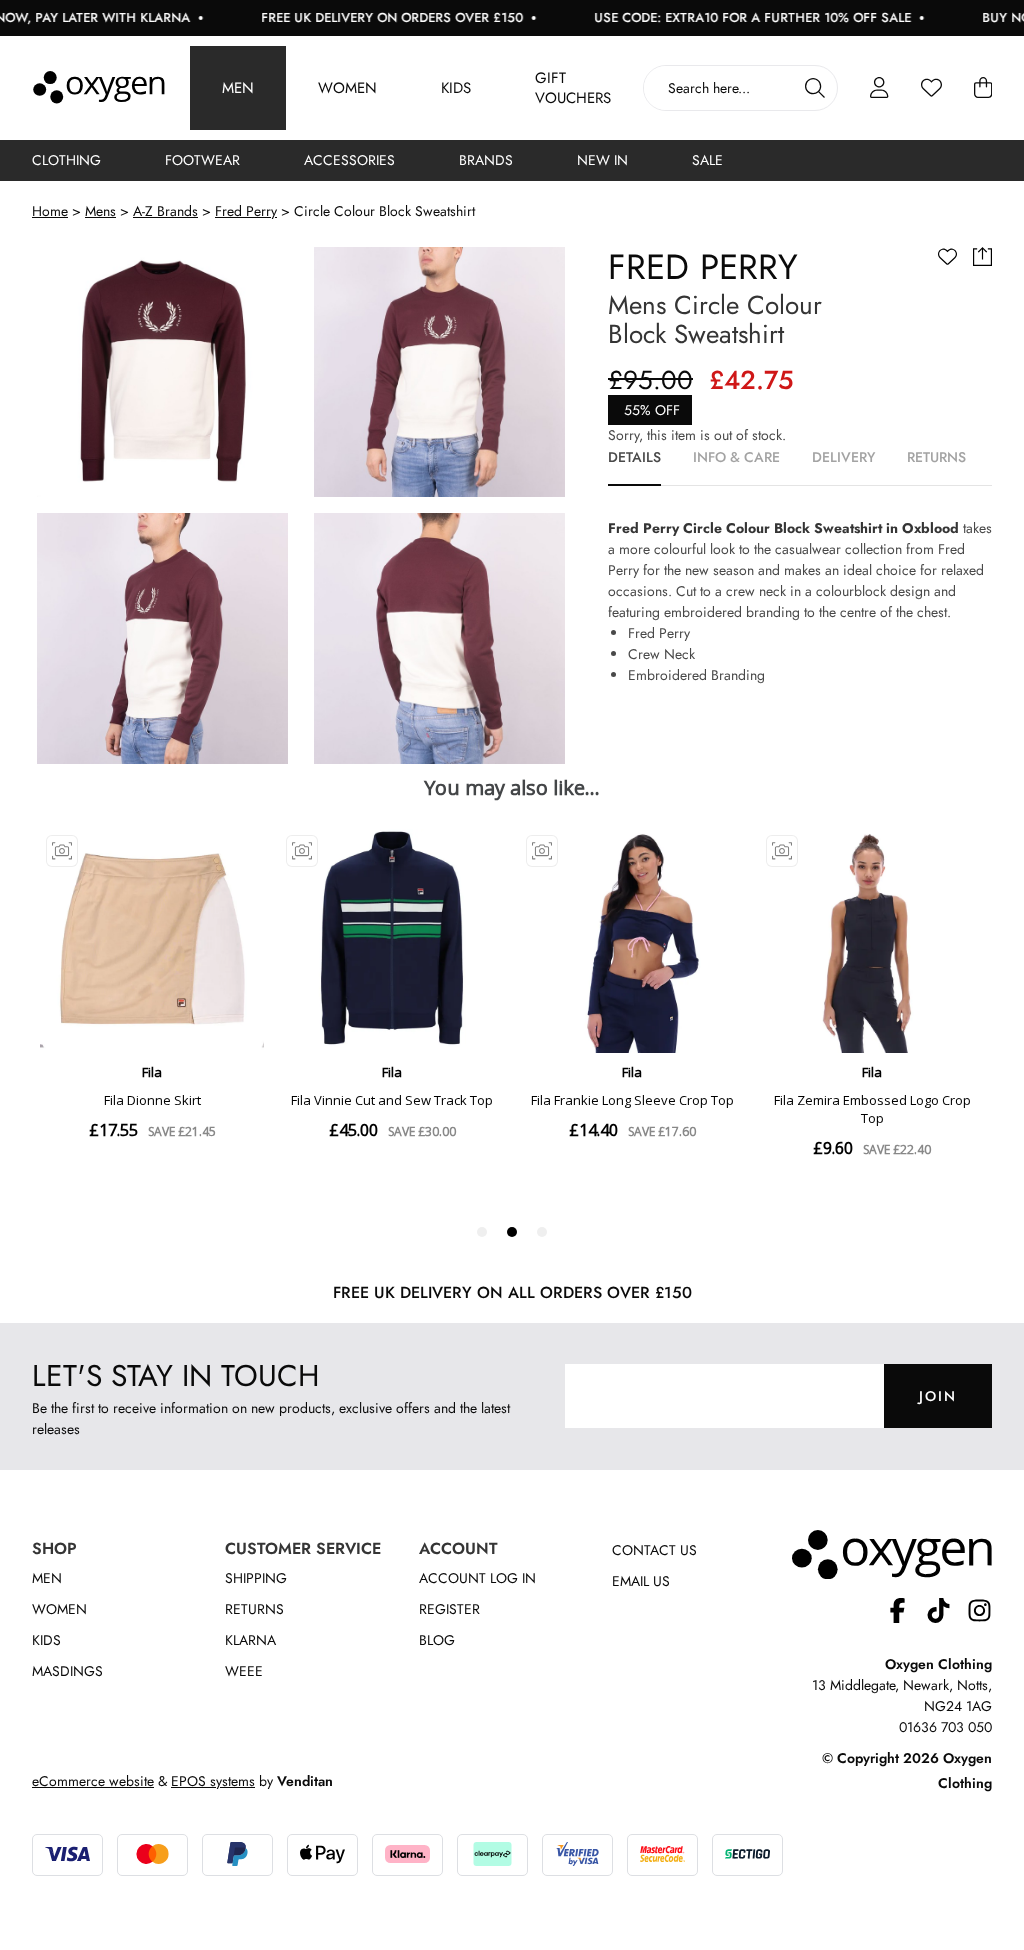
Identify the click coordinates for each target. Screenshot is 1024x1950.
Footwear (202, 160)
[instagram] (979, 1613)
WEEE (244, 1671)
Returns (254, 1609)
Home (50, 211)
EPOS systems (213, 1781)
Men (238, 88)
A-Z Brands (165, 211)
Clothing (66, 160)
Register (449, 1609)
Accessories (349, 160)
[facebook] (905, 1613)
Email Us (641, 1581)
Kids (456, 88)
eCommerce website (93, 1781)
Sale (707, 160)
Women (347, 88)
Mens (100, 211)
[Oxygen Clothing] (99, 88)
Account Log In (477, 1578)
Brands (486, 160)
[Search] (815, 88)
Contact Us (654, 1550)
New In (602, 160)
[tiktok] (946, 1613)
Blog (437, 1640)
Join (938, 1396)
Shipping (256, 1578)
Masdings (67, 1671)
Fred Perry (246, 211)
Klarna (250, 1640)
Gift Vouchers (573, 88)
